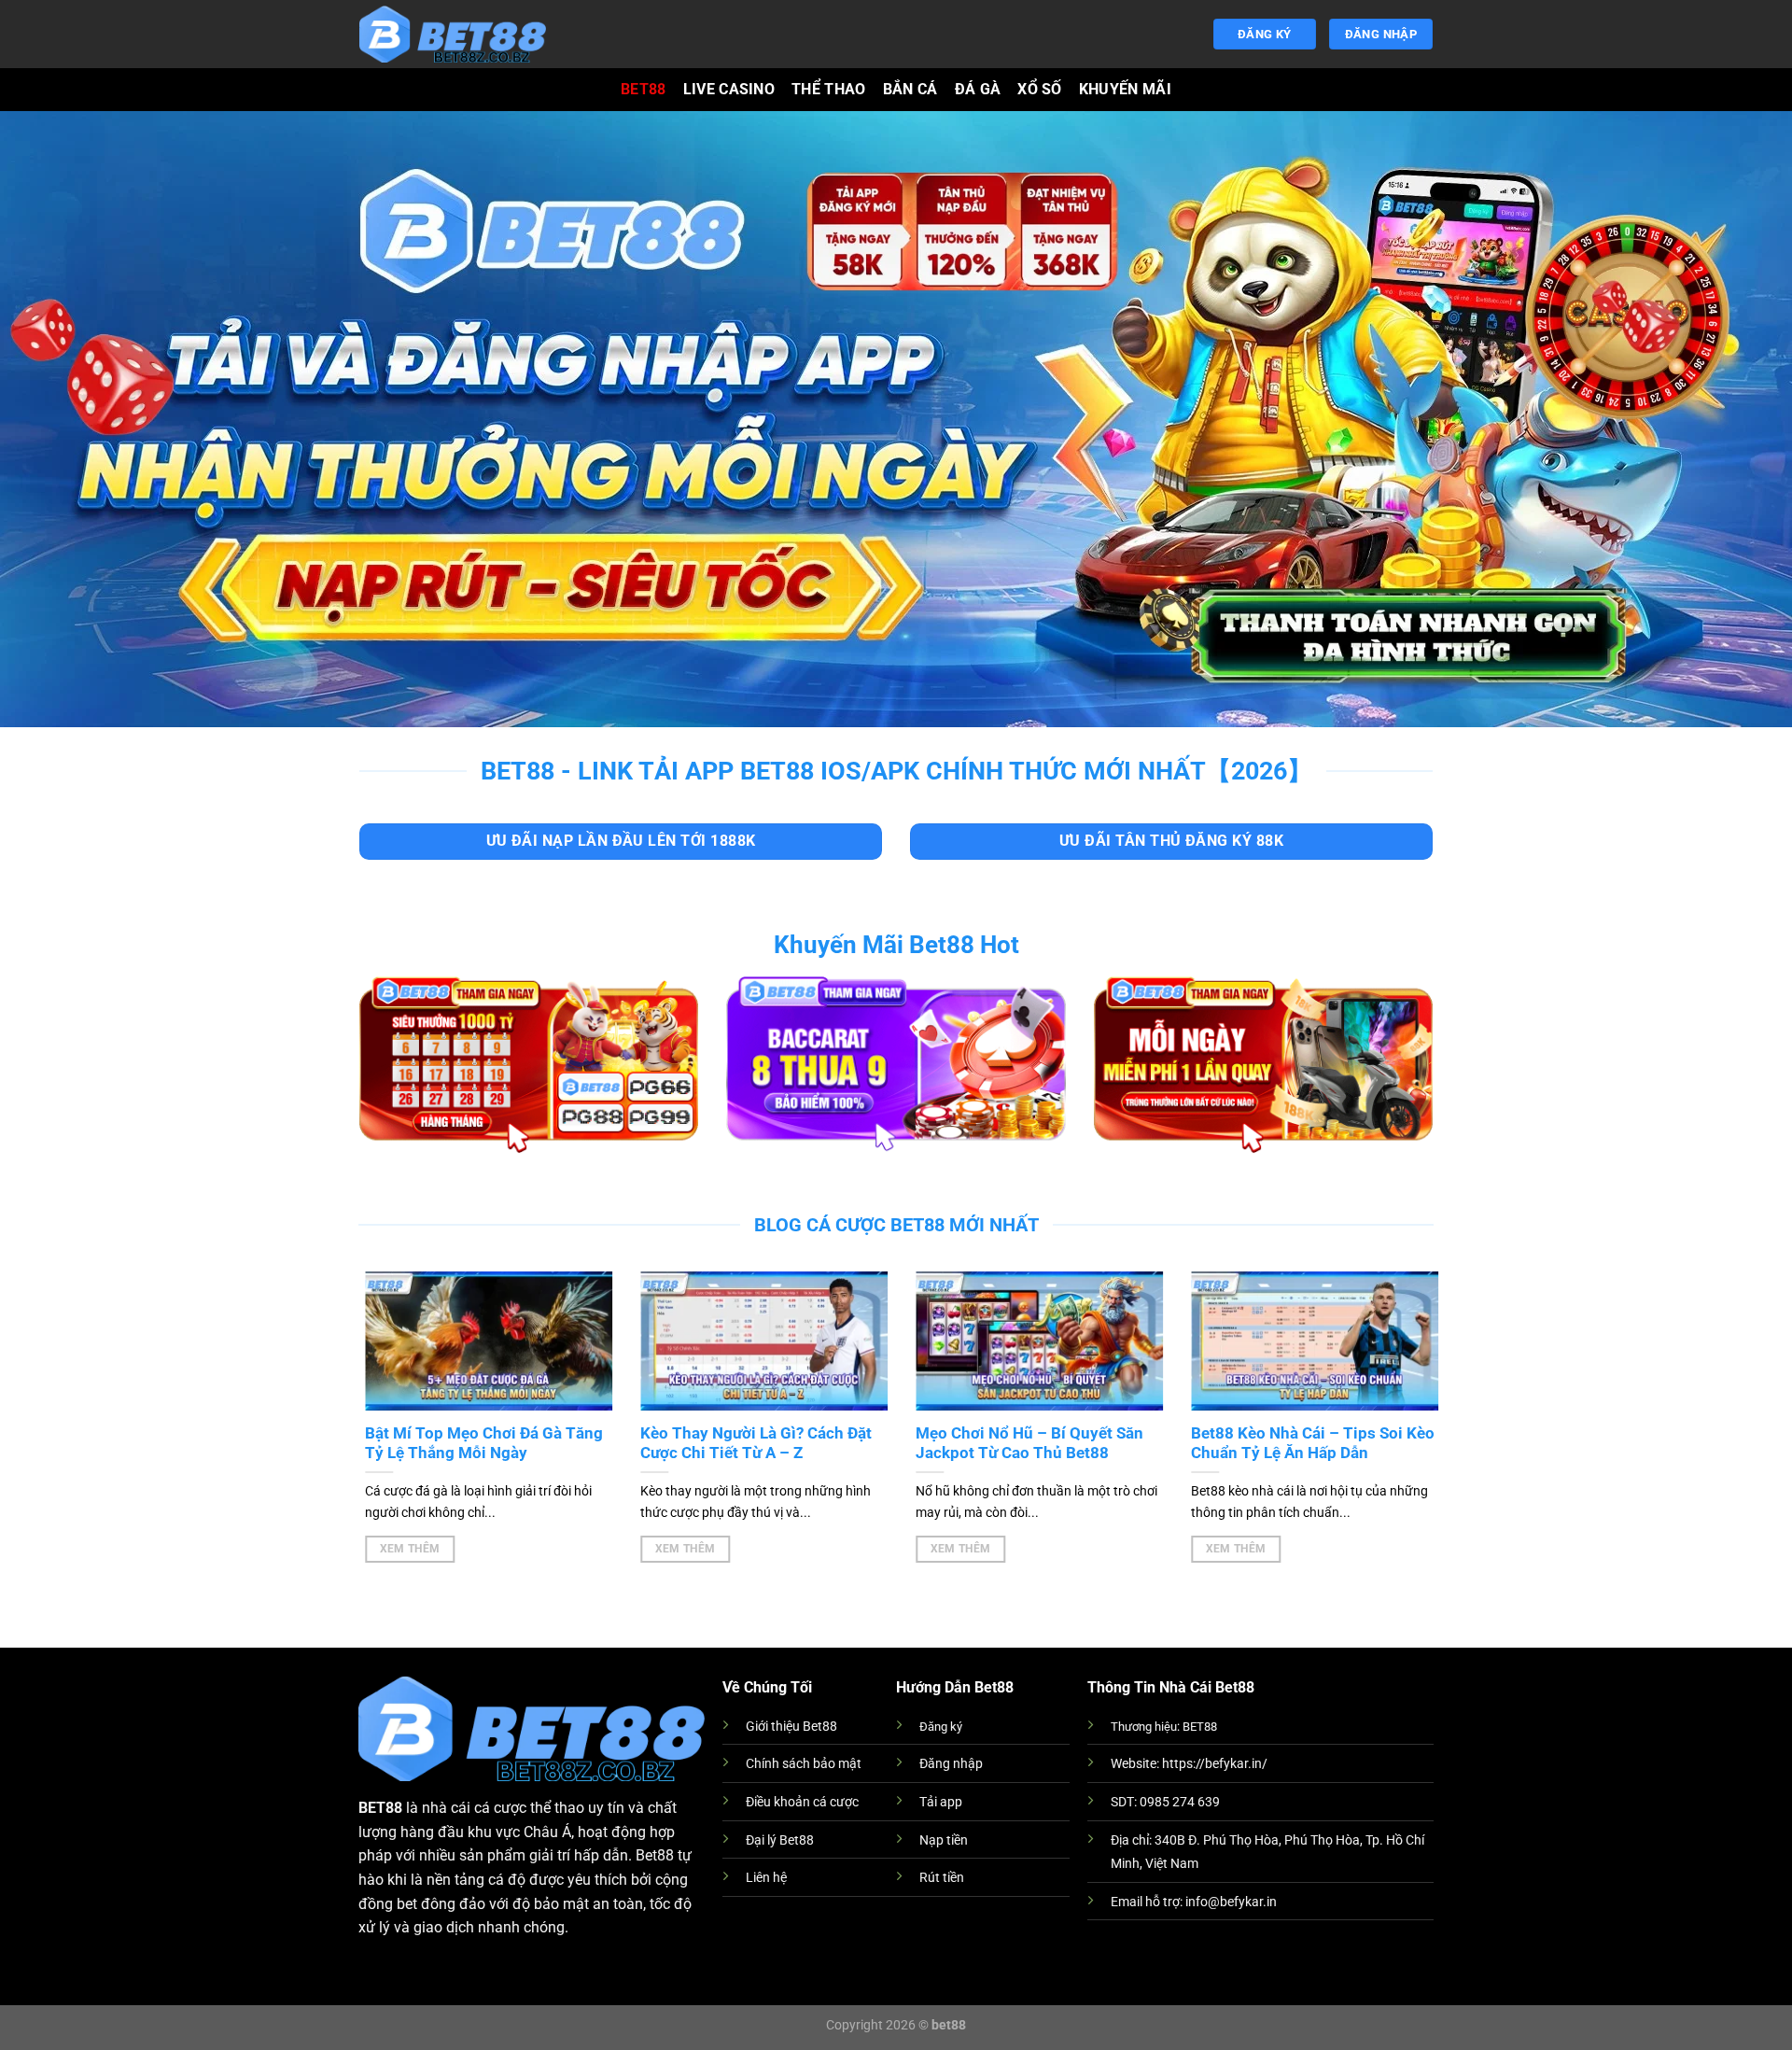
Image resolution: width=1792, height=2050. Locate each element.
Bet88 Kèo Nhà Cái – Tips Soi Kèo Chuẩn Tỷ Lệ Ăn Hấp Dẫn (1306, 1444)
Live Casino (729, 89)
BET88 (644, 89)
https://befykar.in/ (1215, 1764)
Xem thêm (403, 1549)
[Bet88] (453, 34)
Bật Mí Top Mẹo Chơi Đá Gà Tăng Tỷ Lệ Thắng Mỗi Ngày (477, 1444)
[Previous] (389, 1396)
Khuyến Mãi (1125, 89)
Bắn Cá (910, 89)
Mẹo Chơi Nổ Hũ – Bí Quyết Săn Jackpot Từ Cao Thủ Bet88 (1023, 1444)
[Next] (1400, 1396)
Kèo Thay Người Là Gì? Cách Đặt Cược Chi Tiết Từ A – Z (749, 1444)
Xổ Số (1040, 89)
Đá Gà (978, 89)
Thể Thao (829, 89)
